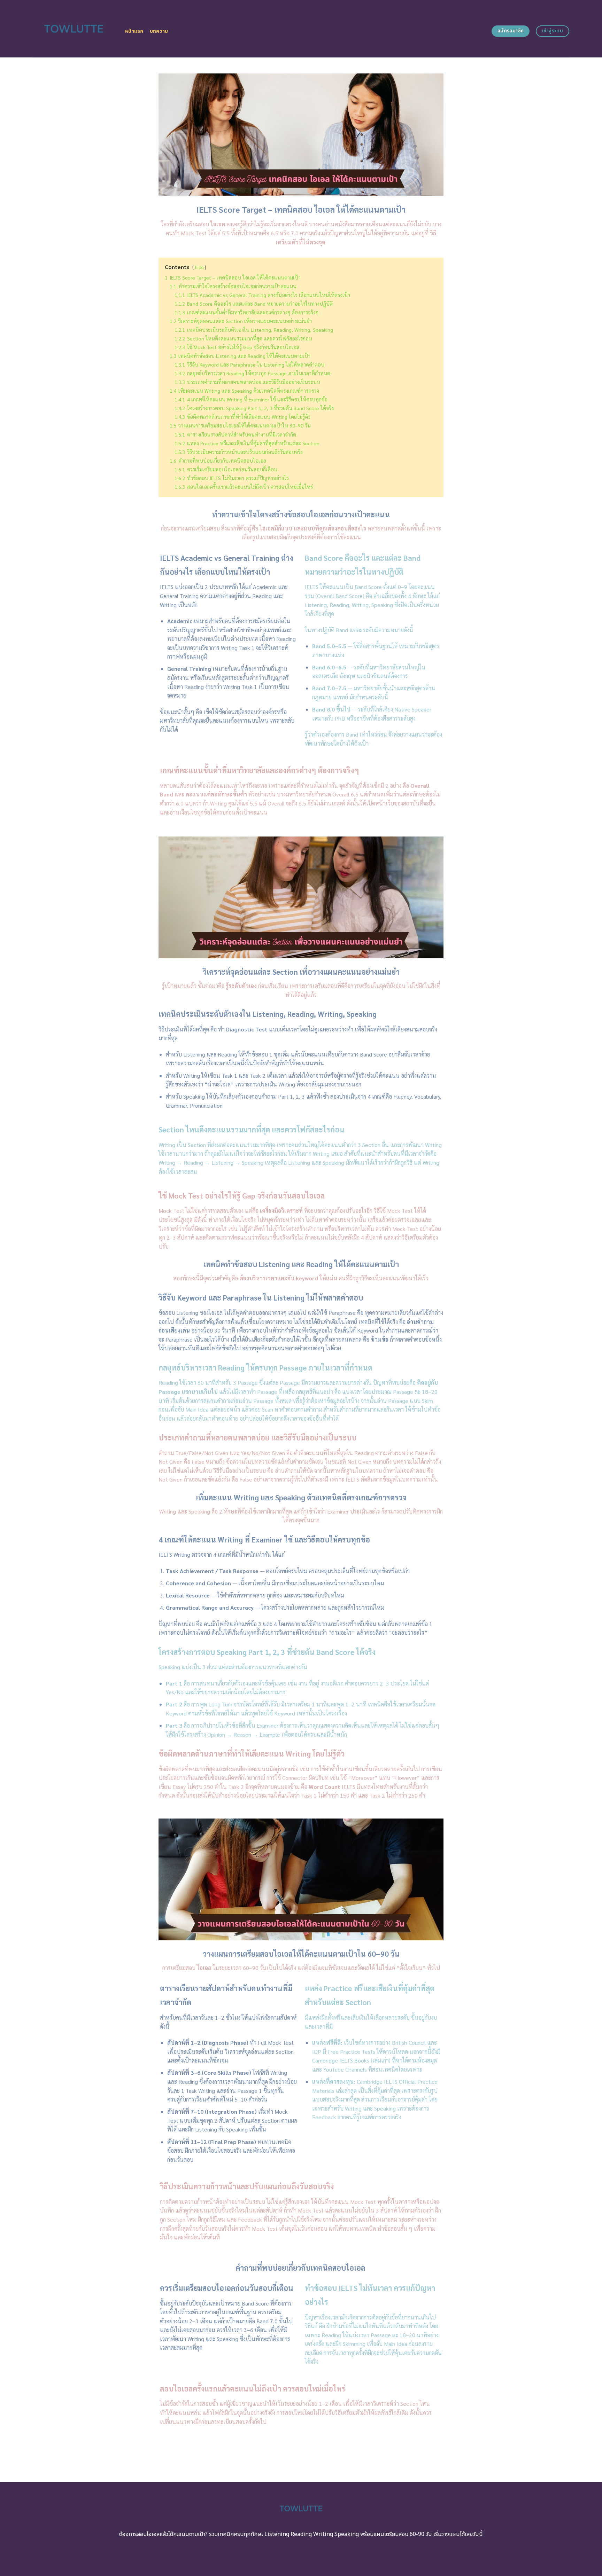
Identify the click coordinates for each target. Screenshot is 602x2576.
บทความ (159, 31)
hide (199, 267)
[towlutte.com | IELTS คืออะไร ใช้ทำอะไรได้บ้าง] (74, 29)
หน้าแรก (134, 31)
